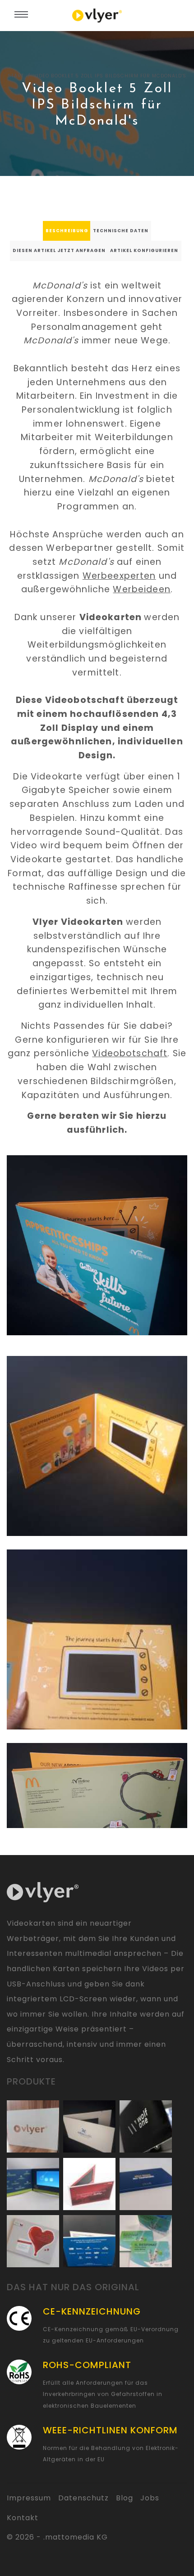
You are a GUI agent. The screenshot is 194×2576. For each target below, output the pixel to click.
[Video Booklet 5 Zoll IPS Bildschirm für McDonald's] (97, 1245)
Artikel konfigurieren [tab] (144, 250)
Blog (125, 2498)
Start (16, 76)
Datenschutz (83, 2498)
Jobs (150, 2498)
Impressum (29, 2498)
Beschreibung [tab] (67, 231)
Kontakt (23, 2518)
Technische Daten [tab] (121, 231)
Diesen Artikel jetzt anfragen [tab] (59, 250)
